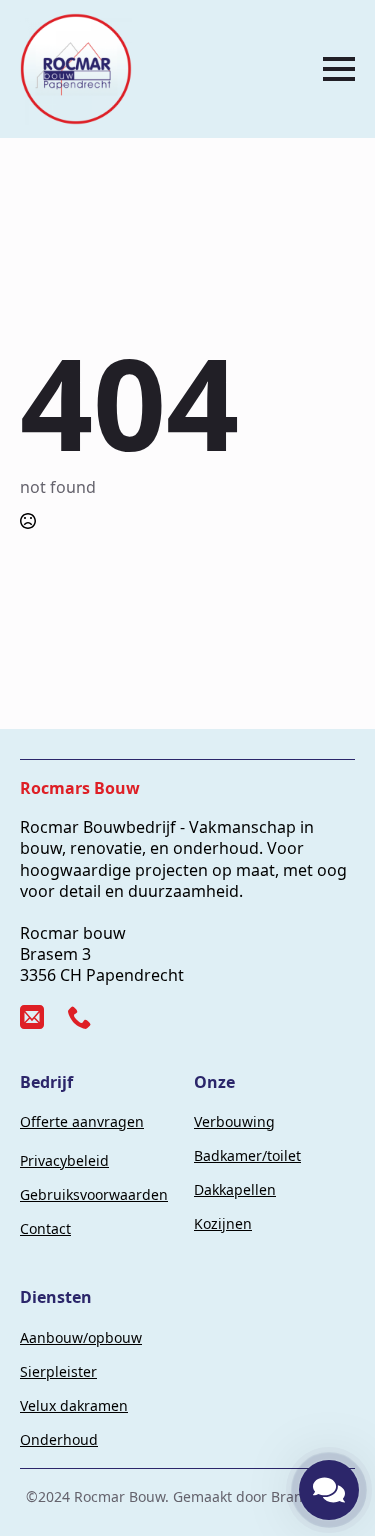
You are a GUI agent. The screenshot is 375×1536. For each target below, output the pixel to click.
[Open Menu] (339, 69)
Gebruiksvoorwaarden (94, 1194)
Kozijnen (223, 1223)
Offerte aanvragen (82, 1121)
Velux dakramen (74, 1405)
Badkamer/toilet (247, 1155)
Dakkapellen (235, 1189)
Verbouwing (234, 1121)
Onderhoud (59, 1439)
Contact (45, 1228)
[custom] (32, 1017)
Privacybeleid (64, 1160)
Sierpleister (58, 1371)
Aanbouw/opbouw (81, 1337)
